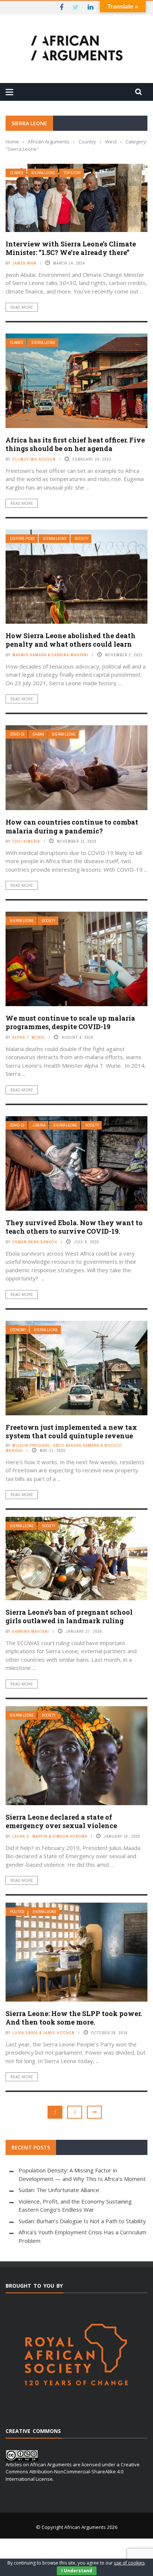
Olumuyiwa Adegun (34, 459)
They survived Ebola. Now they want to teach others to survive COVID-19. (74, 1227)
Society (82, 539)
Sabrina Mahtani (31, 1631)
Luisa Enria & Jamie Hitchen (43, 2033)
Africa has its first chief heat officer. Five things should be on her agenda (75, 444)
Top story (72, 173)
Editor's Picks (22, 539)
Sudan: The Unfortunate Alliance (59, 2190)
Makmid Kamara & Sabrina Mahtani (50, 655)
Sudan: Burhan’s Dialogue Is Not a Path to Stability (82, 2221)
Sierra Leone (43, 173)
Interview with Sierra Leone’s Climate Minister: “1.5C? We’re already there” (71, 248)
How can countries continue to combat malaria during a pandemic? (72, 826)
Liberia (39, 1125)
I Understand (77, 2571)
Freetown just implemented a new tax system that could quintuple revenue (71, 1431)
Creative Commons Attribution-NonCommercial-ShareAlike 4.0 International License (73, 2472)
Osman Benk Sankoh (35, 1242)
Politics (17, 1912)
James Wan (24, 263)
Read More (22, 307)
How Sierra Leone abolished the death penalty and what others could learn (71, 640)
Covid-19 (17, 734)
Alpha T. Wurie (29, 1037)
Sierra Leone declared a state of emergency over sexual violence (61, 1821)
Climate (17, 173)
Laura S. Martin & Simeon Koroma (50, 1836)
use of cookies (129, 2563)
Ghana (38, 734)
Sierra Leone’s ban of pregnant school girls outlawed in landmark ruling (69, 1616)
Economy (18, 1330)
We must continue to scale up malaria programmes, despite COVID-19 (70, 1022)
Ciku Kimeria (26, 841)
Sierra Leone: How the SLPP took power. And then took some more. (74, 2018)
